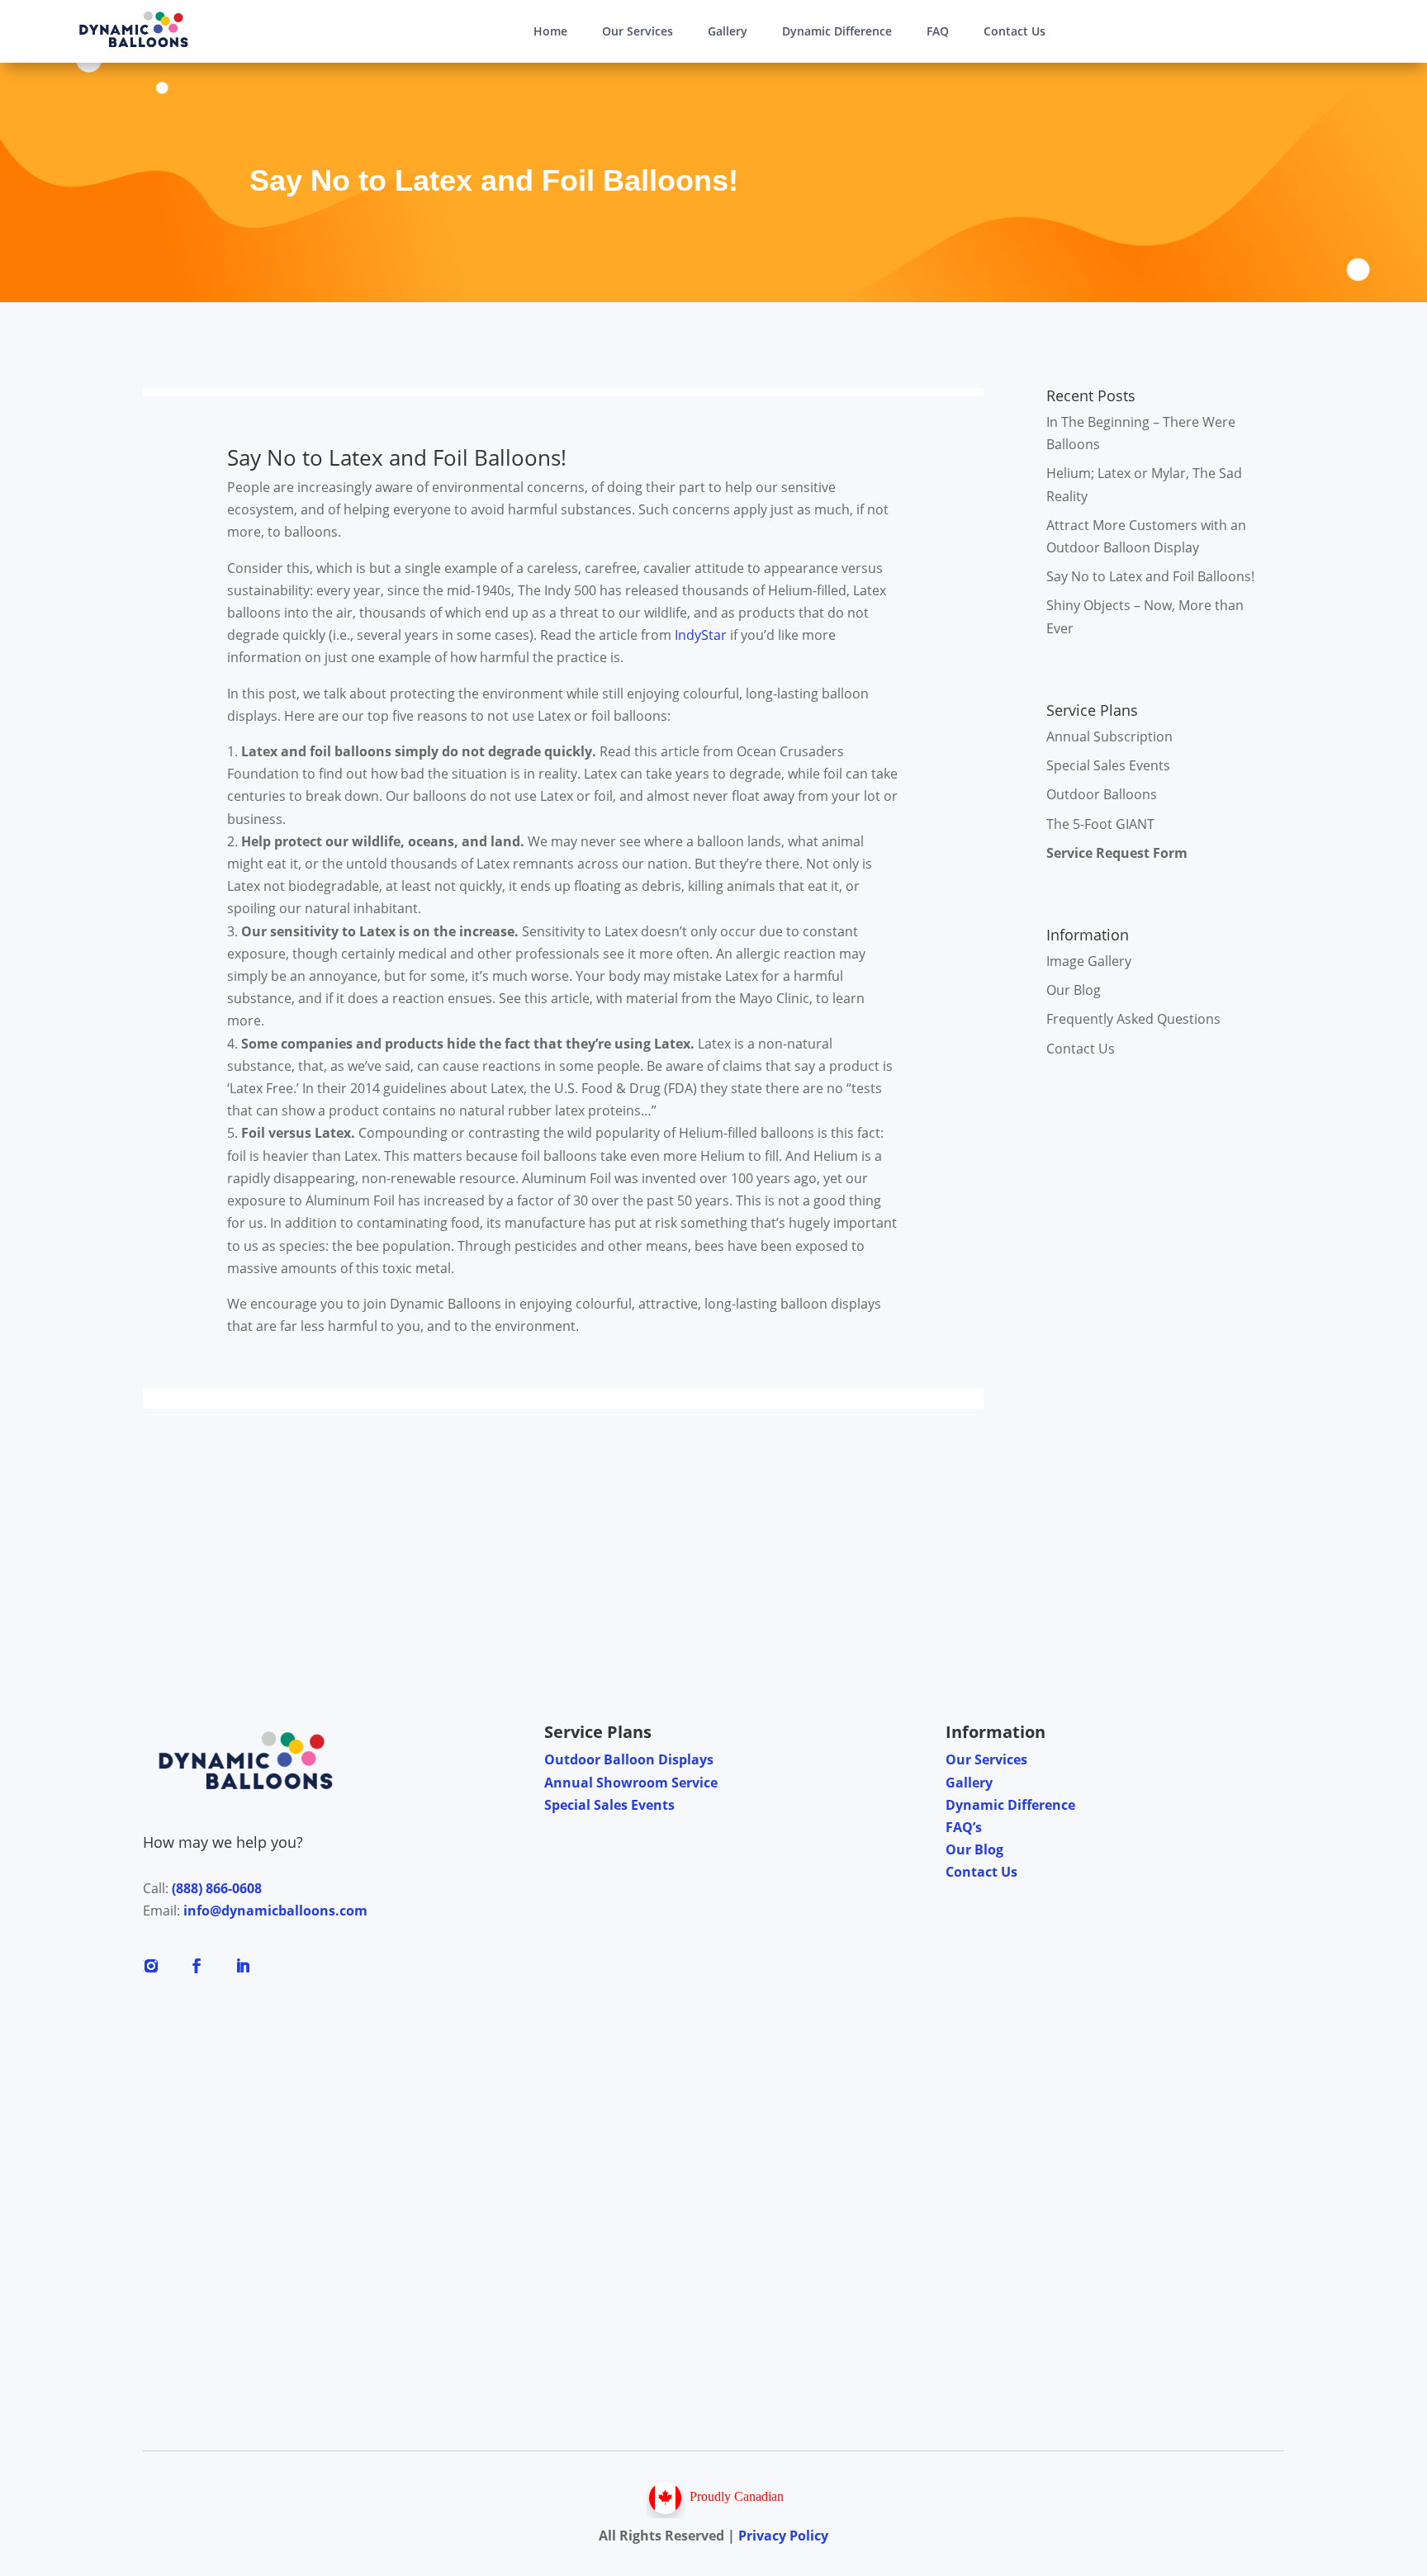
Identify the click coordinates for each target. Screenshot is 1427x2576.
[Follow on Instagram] (150, 1966)
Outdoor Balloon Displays (629, 1759)
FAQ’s (964, 1827)
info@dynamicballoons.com (275, 1911)
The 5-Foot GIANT (1100, 824)
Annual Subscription (1109, 736)
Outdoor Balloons (1102, 794)
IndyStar (699, 635)
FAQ (938, 31)
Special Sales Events (1108, 765)
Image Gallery (1089, 961)
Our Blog (1074, 990)
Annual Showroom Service (631, 1783)
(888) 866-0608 (217, 1888)
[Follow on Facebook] (197, 1966)
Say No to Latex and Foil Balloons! (1150, 576)
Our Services (638, 31)
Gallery (728, 31)
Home (550, 31)
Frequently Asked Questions (1133, 1019)
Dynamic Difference (837, 31)
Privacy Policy (783, 2536)
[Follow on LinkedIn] (243, 1966)
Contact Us (1015, 31)
